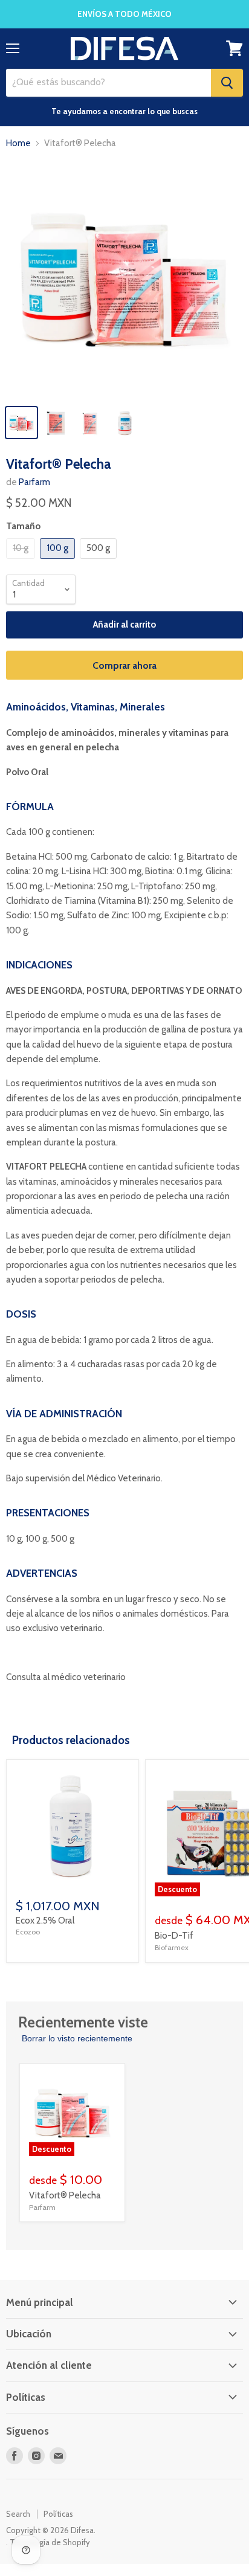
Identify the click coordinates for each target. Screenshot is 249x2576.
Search (18, 2514)
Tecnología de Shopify (50, 2542)
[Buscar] (227, 83)
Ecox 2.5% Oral (45, 1921)
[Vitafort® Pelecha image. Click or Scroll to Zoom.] (124, 279)
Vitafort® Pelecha (65, 2195)
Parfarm (34, 482)
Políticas (58, 2514)
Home (18, 143)
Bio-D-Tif (174, 1936)
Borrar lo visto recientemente (77, 2038)
